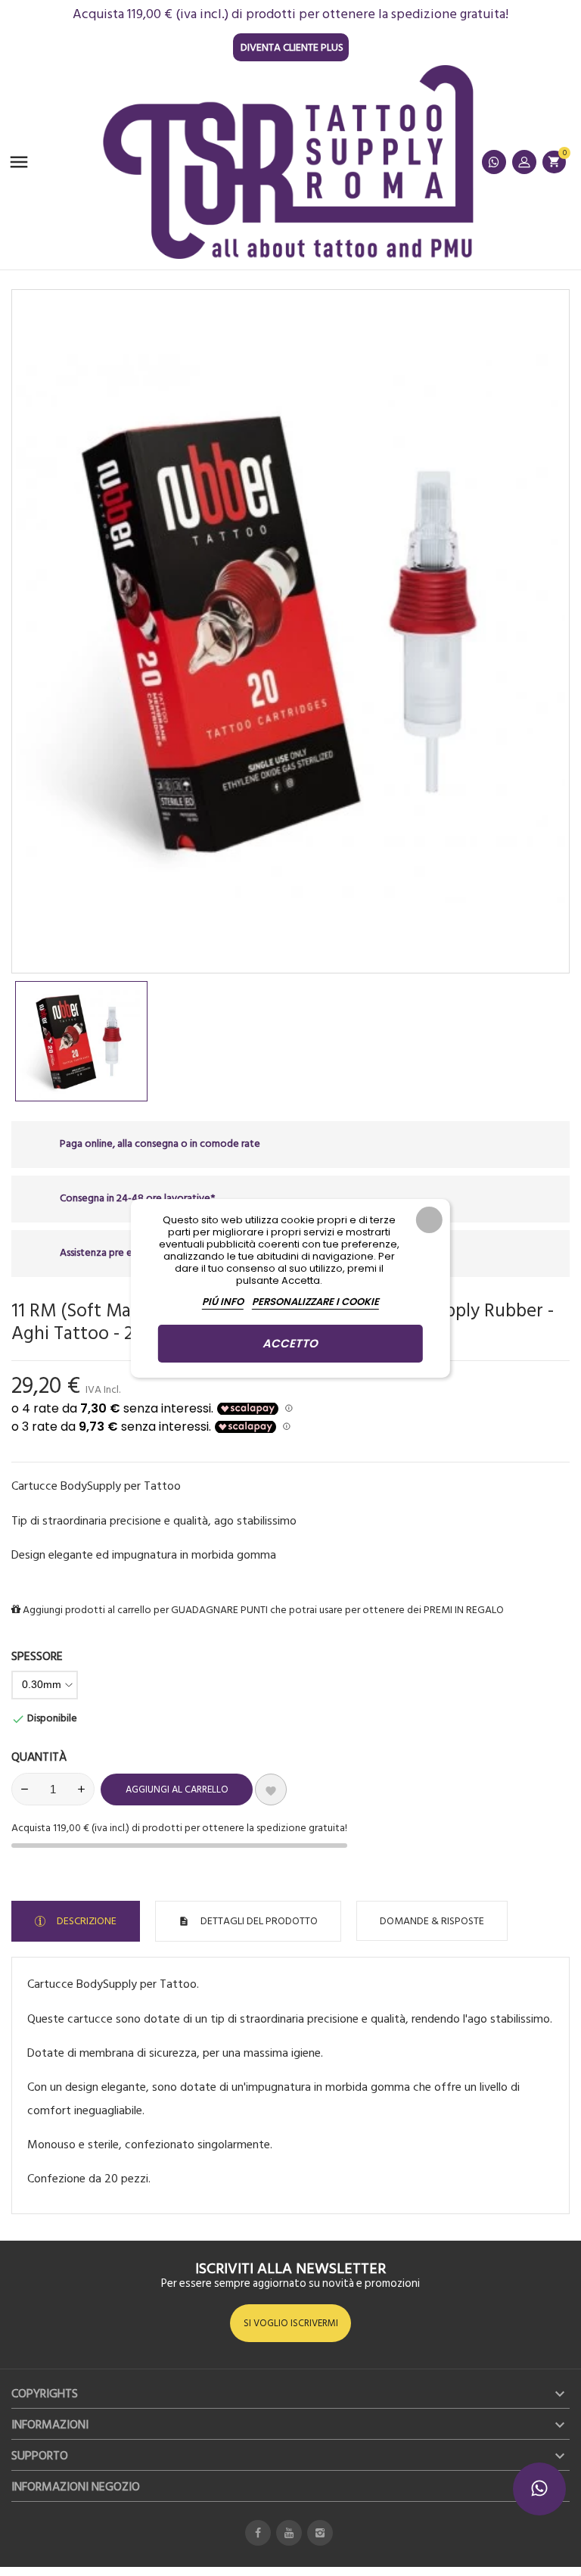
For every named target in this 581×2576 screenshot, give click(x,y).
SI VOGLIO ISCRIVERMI (291, 2323)
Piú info (223, 1302)
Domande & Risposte (432, 1921)
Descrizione (85, 1921)
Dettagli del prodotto (258, 1921)
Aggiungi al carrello (177, 1789)
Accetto (290, 1343)
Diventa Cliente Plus (292, 47)
